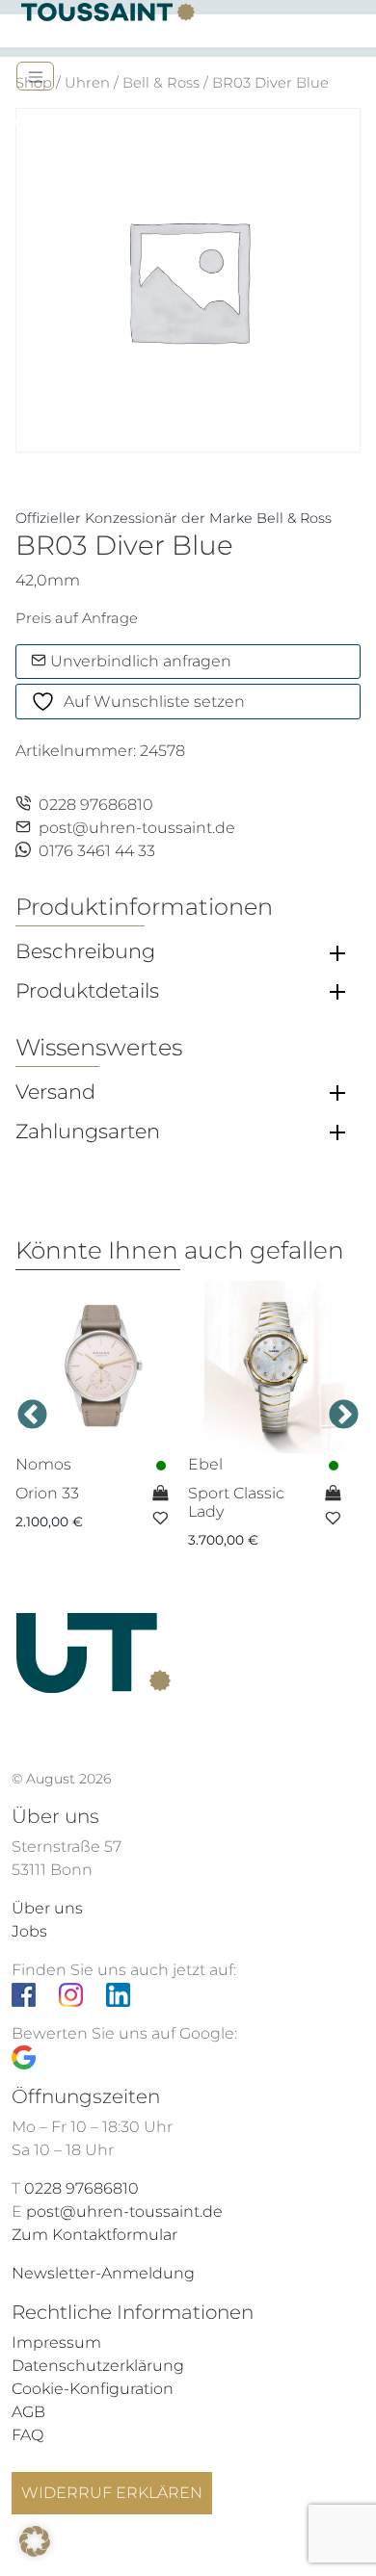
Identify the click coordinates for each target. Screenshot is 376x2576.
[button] (35, 2541)
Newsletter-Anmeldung (103, 2273)
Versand (55, 1092)
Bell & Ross (161, 83)
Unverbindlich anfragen (139, 661)
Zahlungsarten (88, 1132)
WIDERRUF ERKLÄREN (112, 2493)
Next (344, 1416)
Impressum (56, 2342)
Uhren (87, 83)
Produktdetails (87, 991)
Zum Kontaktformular (94, 2235)
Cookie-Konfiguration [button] (93, 2389)
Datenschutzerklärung (98, 2366)
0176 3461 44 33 (97, 851)
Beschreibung (85, 951)
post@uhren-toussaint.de (137, 828)
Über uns (47, 1908)
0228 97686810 (96, 805)
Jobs (29, 1931)
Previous (32, 1416)
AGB (28, 2412)
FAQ (27, 2435)
